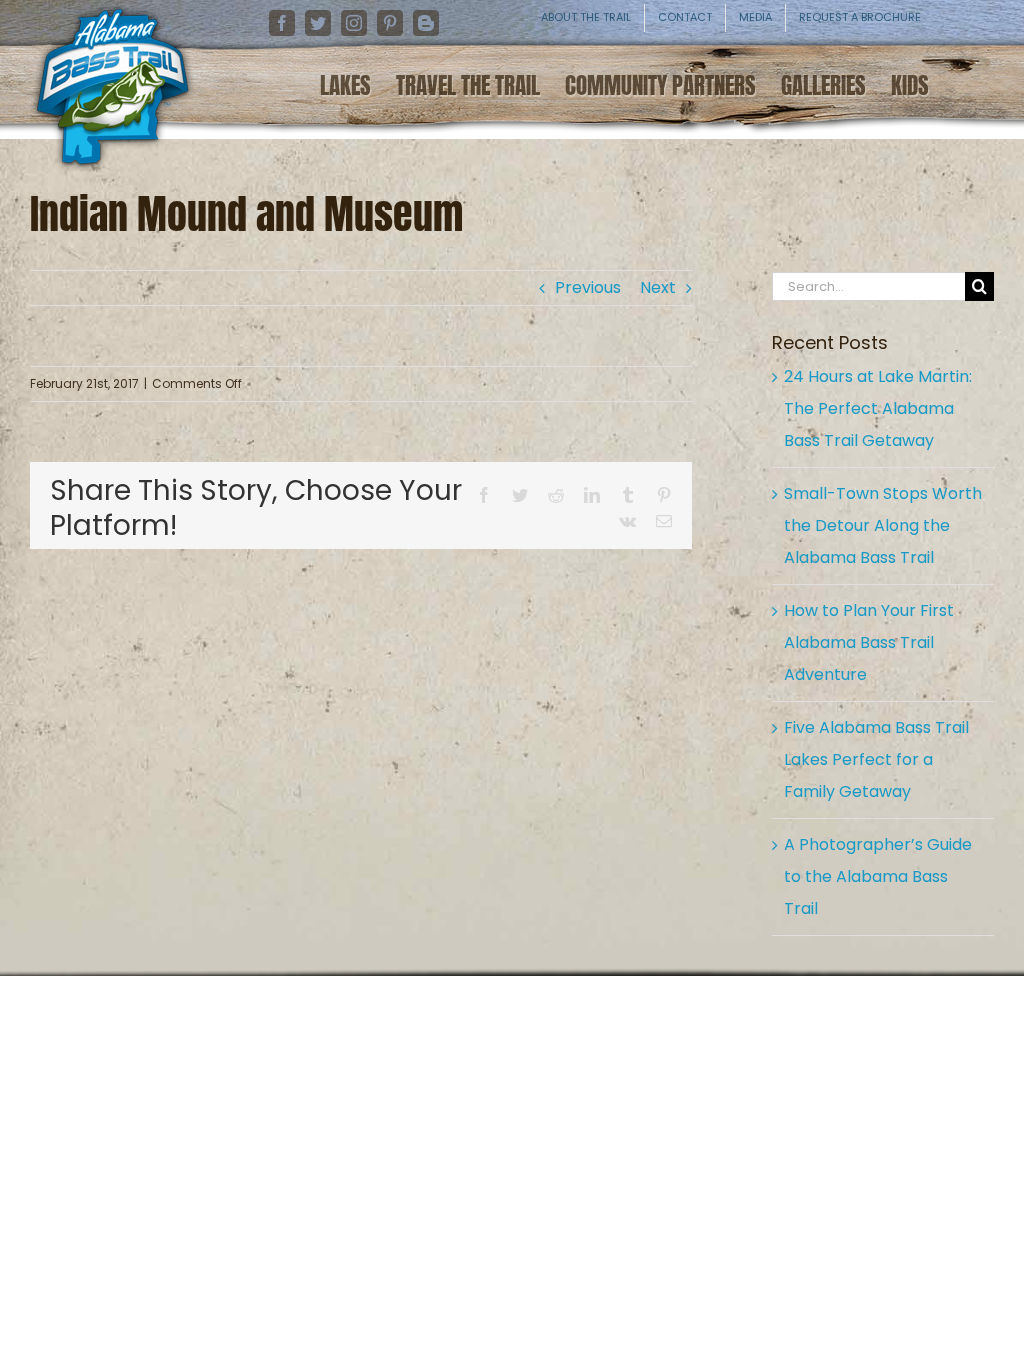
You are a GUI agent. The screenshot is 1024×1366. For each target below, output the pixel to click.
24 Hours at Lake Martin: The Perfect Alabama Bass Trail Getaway (878, 408)
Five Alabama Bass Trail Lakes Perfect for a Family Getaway (876, 759)
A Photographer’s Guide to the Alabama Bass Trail (878, 876)
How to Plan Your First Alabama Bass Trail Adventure (869, 642)
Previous (588, 287)
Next (658, 287)
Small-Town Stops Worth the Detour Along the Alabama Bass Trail (883, 525)
